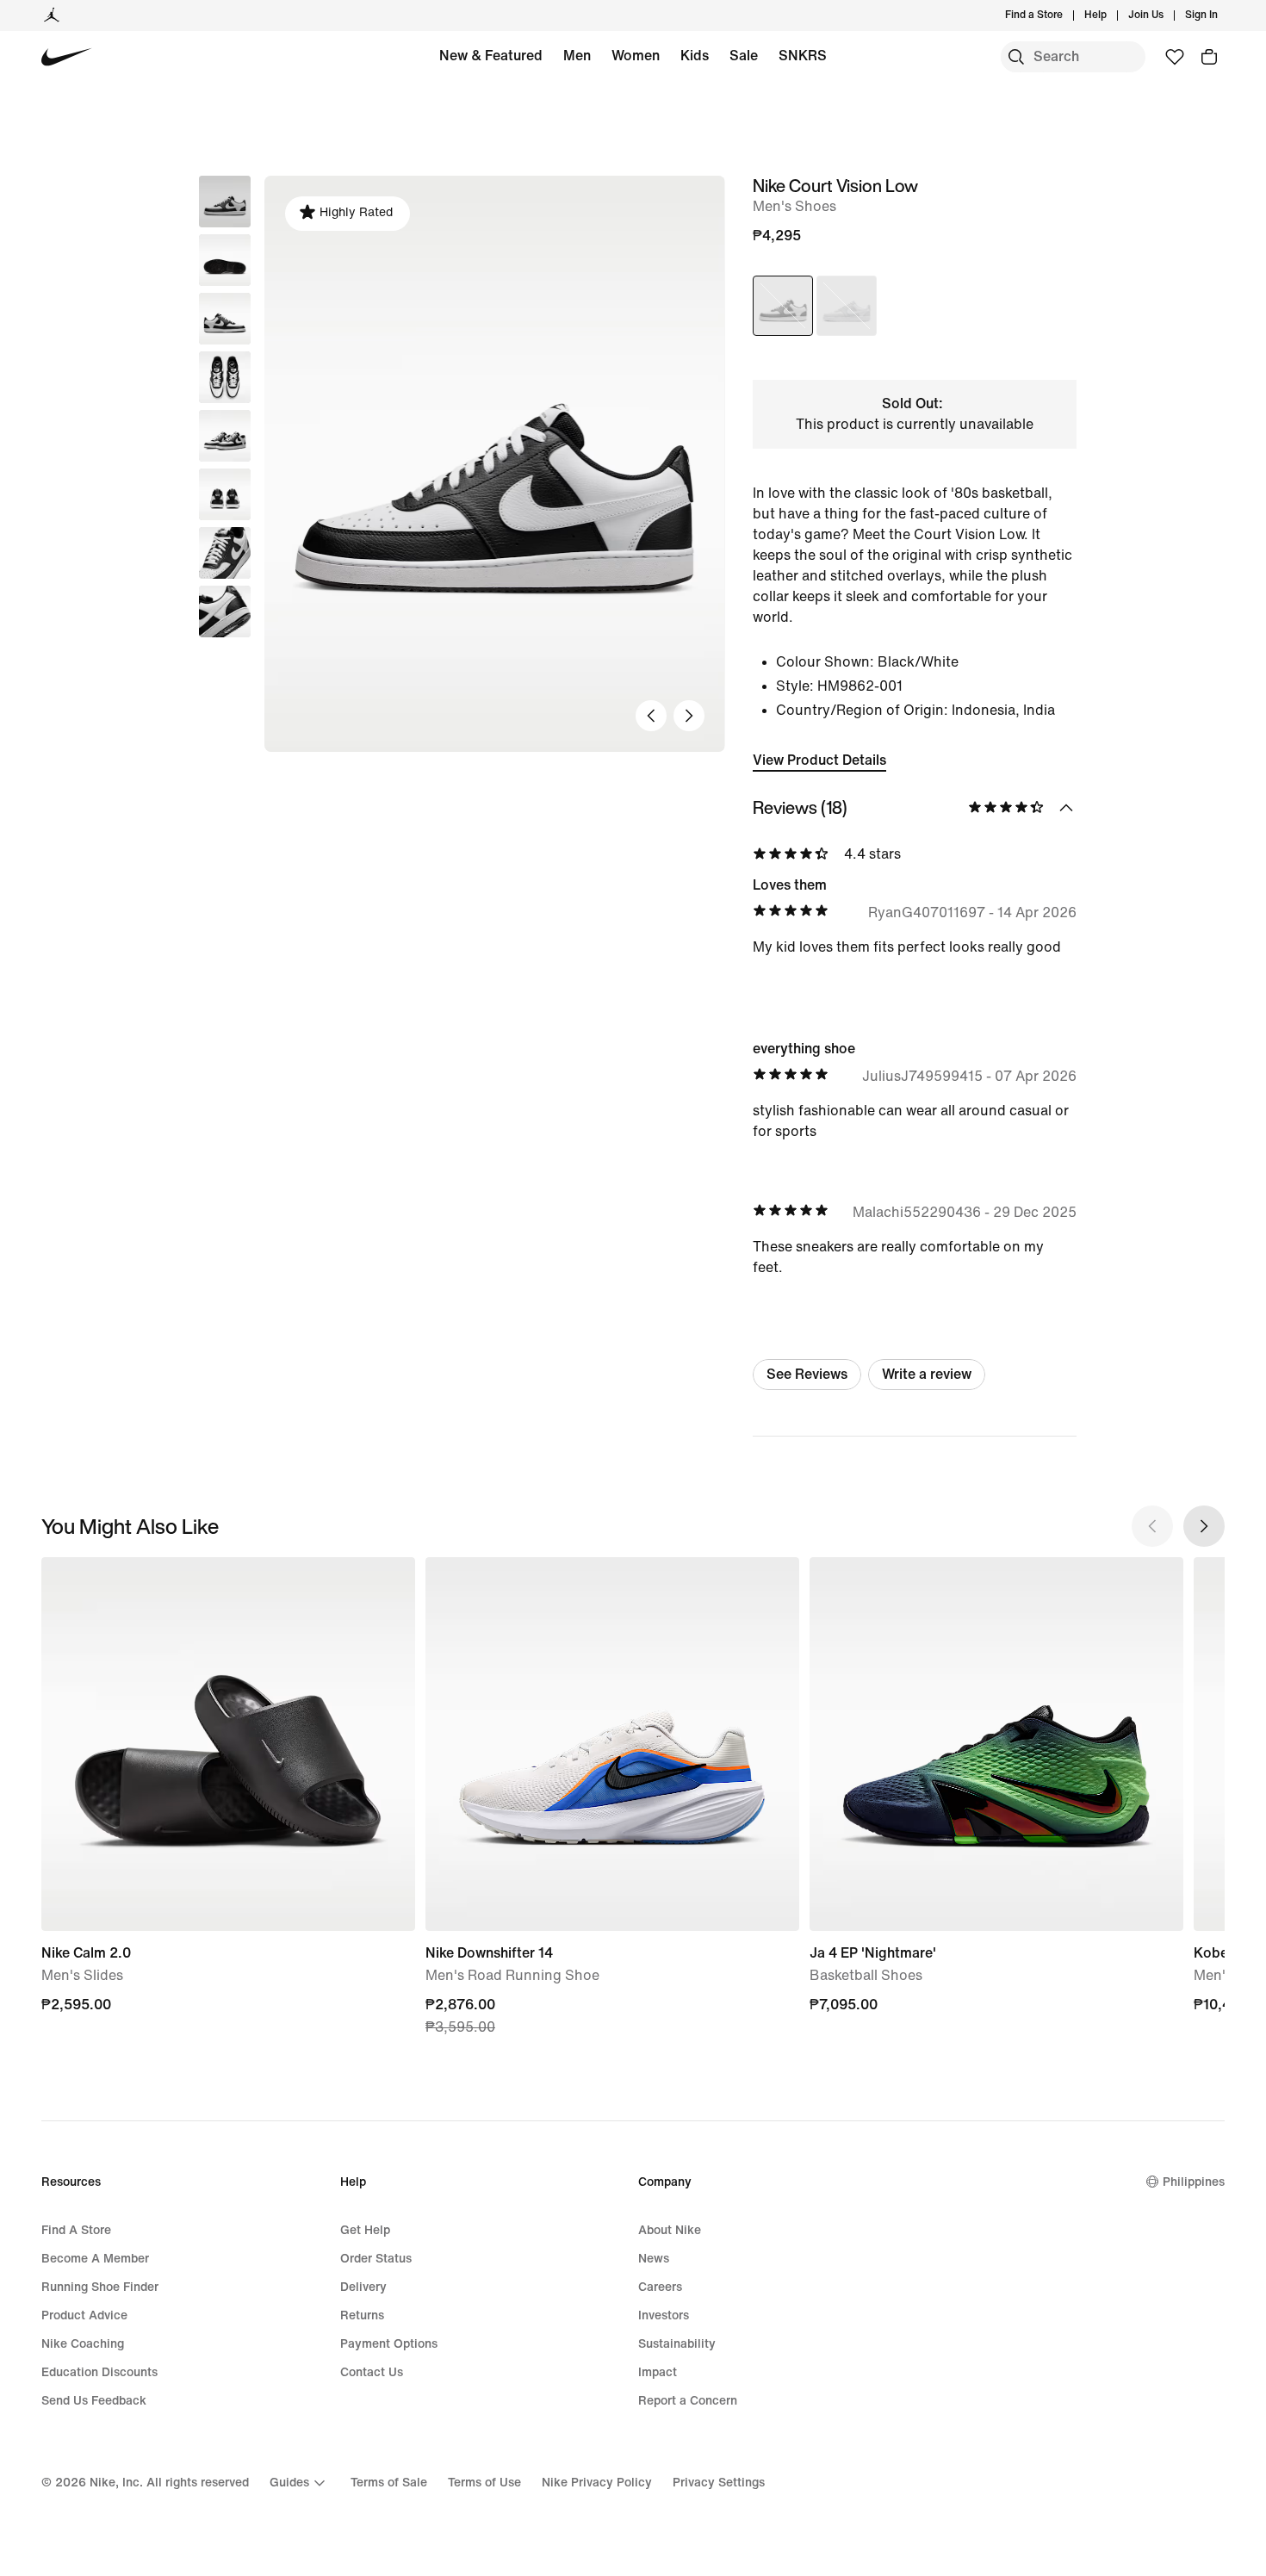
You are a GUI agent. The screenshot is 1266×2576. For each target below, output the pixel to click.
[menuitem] (1112, 16)
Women (636, 56)
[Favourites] (1175, 57)
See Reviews (807, 1374)
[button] (225, 260)
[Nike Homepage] (67, 57)
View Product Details (819, 760)
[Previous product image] (651, 716)
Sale (744, 56)
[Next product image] (689, 716)
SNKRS (803, 56)
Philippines (1194, 2182)
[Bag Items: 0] (1209, 57)
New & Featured (491, 56)
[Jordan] (52, 16)
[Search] (1016, 57)
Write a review (927, 1374)
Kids (695, 56)
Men (577, 56)
